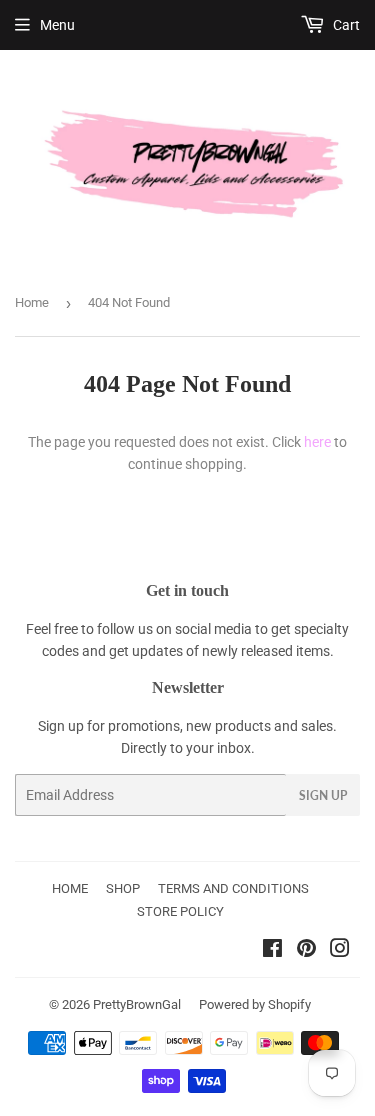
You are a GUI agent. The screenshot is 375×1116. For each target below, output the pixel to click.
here (317, 442)
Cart (345, 25)
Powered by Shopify (255, 1004)
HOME (70, 888)
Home (32, 302)
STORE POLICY (180, 911)
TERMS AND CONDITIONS (233, 888)
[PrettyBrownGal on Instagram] (340, 951)
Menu (57, 25)
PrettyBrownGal (137, 1004)
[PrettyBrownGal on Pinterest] (306, 951)
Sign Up (323, 795)
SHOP (123, 888)
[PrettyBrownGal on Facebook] (272, 951)
